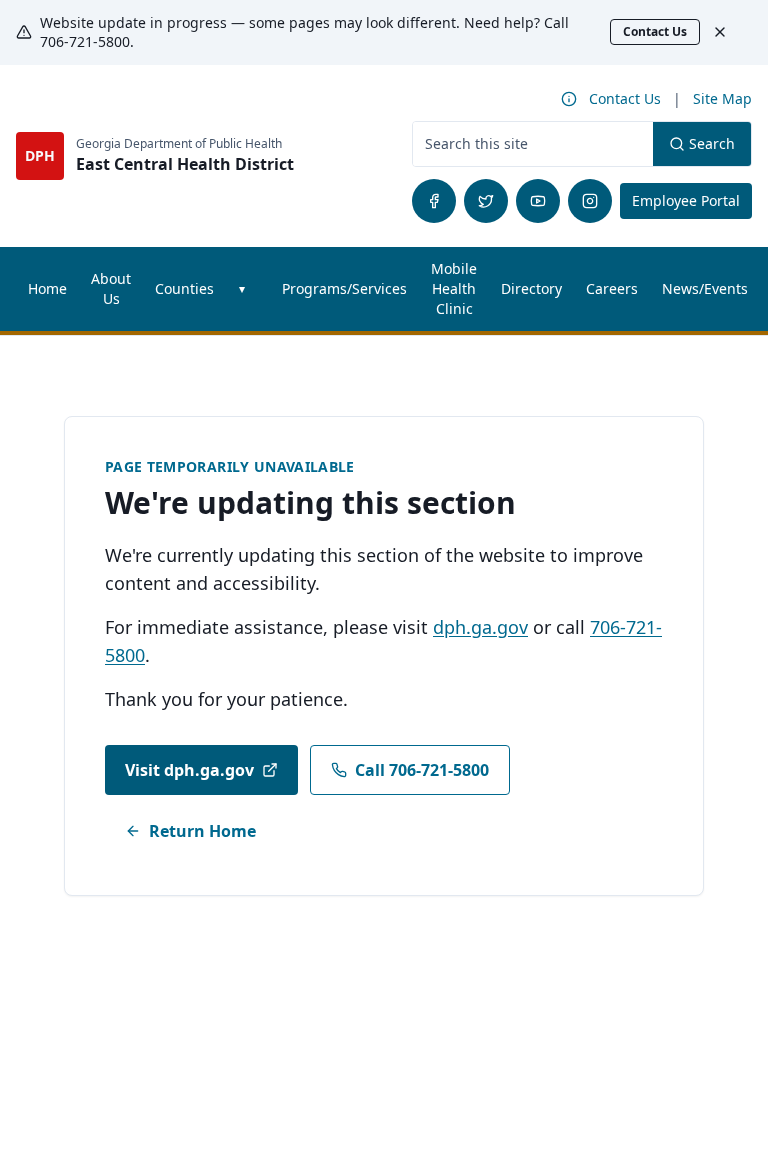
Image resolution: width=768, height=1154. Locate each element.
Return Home (202, 831)
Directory (531, 288)
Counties (184, 288)
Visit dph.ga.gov (189, 770)
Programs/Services (344, 288)
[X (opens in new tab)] (486, 201)
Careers (618, 293)
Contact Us (655, 31)
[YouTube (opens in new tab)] (538, 201)
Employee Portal (692, 200)
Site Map (722, 98)
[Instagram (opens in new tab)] (590, 201)
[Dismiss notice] (730, 32)
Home (47, 288)
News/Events (705, 288)
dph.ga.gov (480, 627)
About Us (111, 288)
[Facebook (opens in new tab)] (434, 201)
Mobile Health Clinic (454, 288)
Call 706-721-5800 (422, 770)
